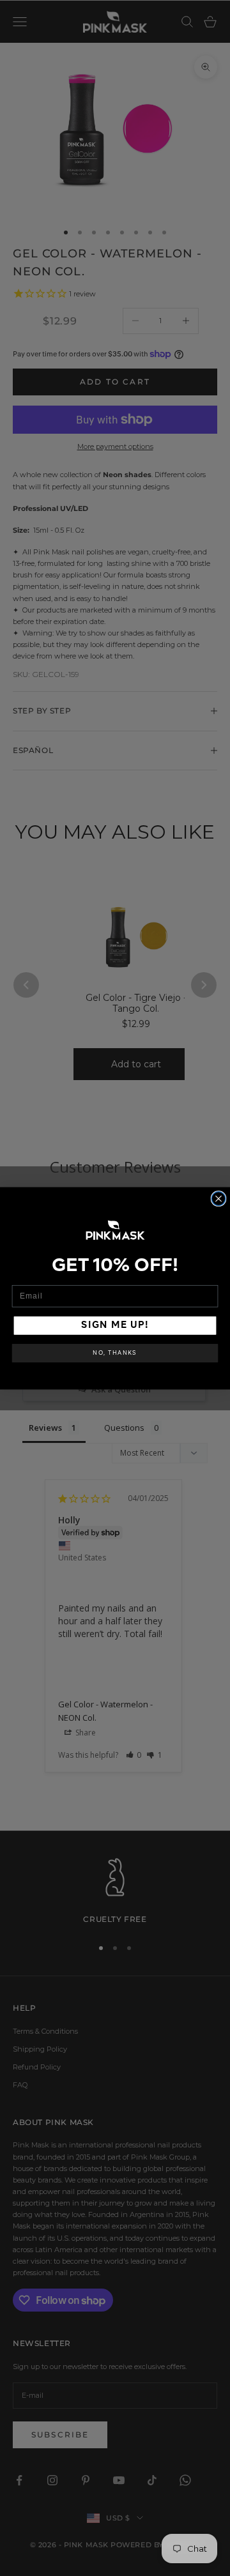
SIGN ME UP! (115, 1325)
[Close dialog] (218, 1198)
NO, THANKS (115, 1353)
